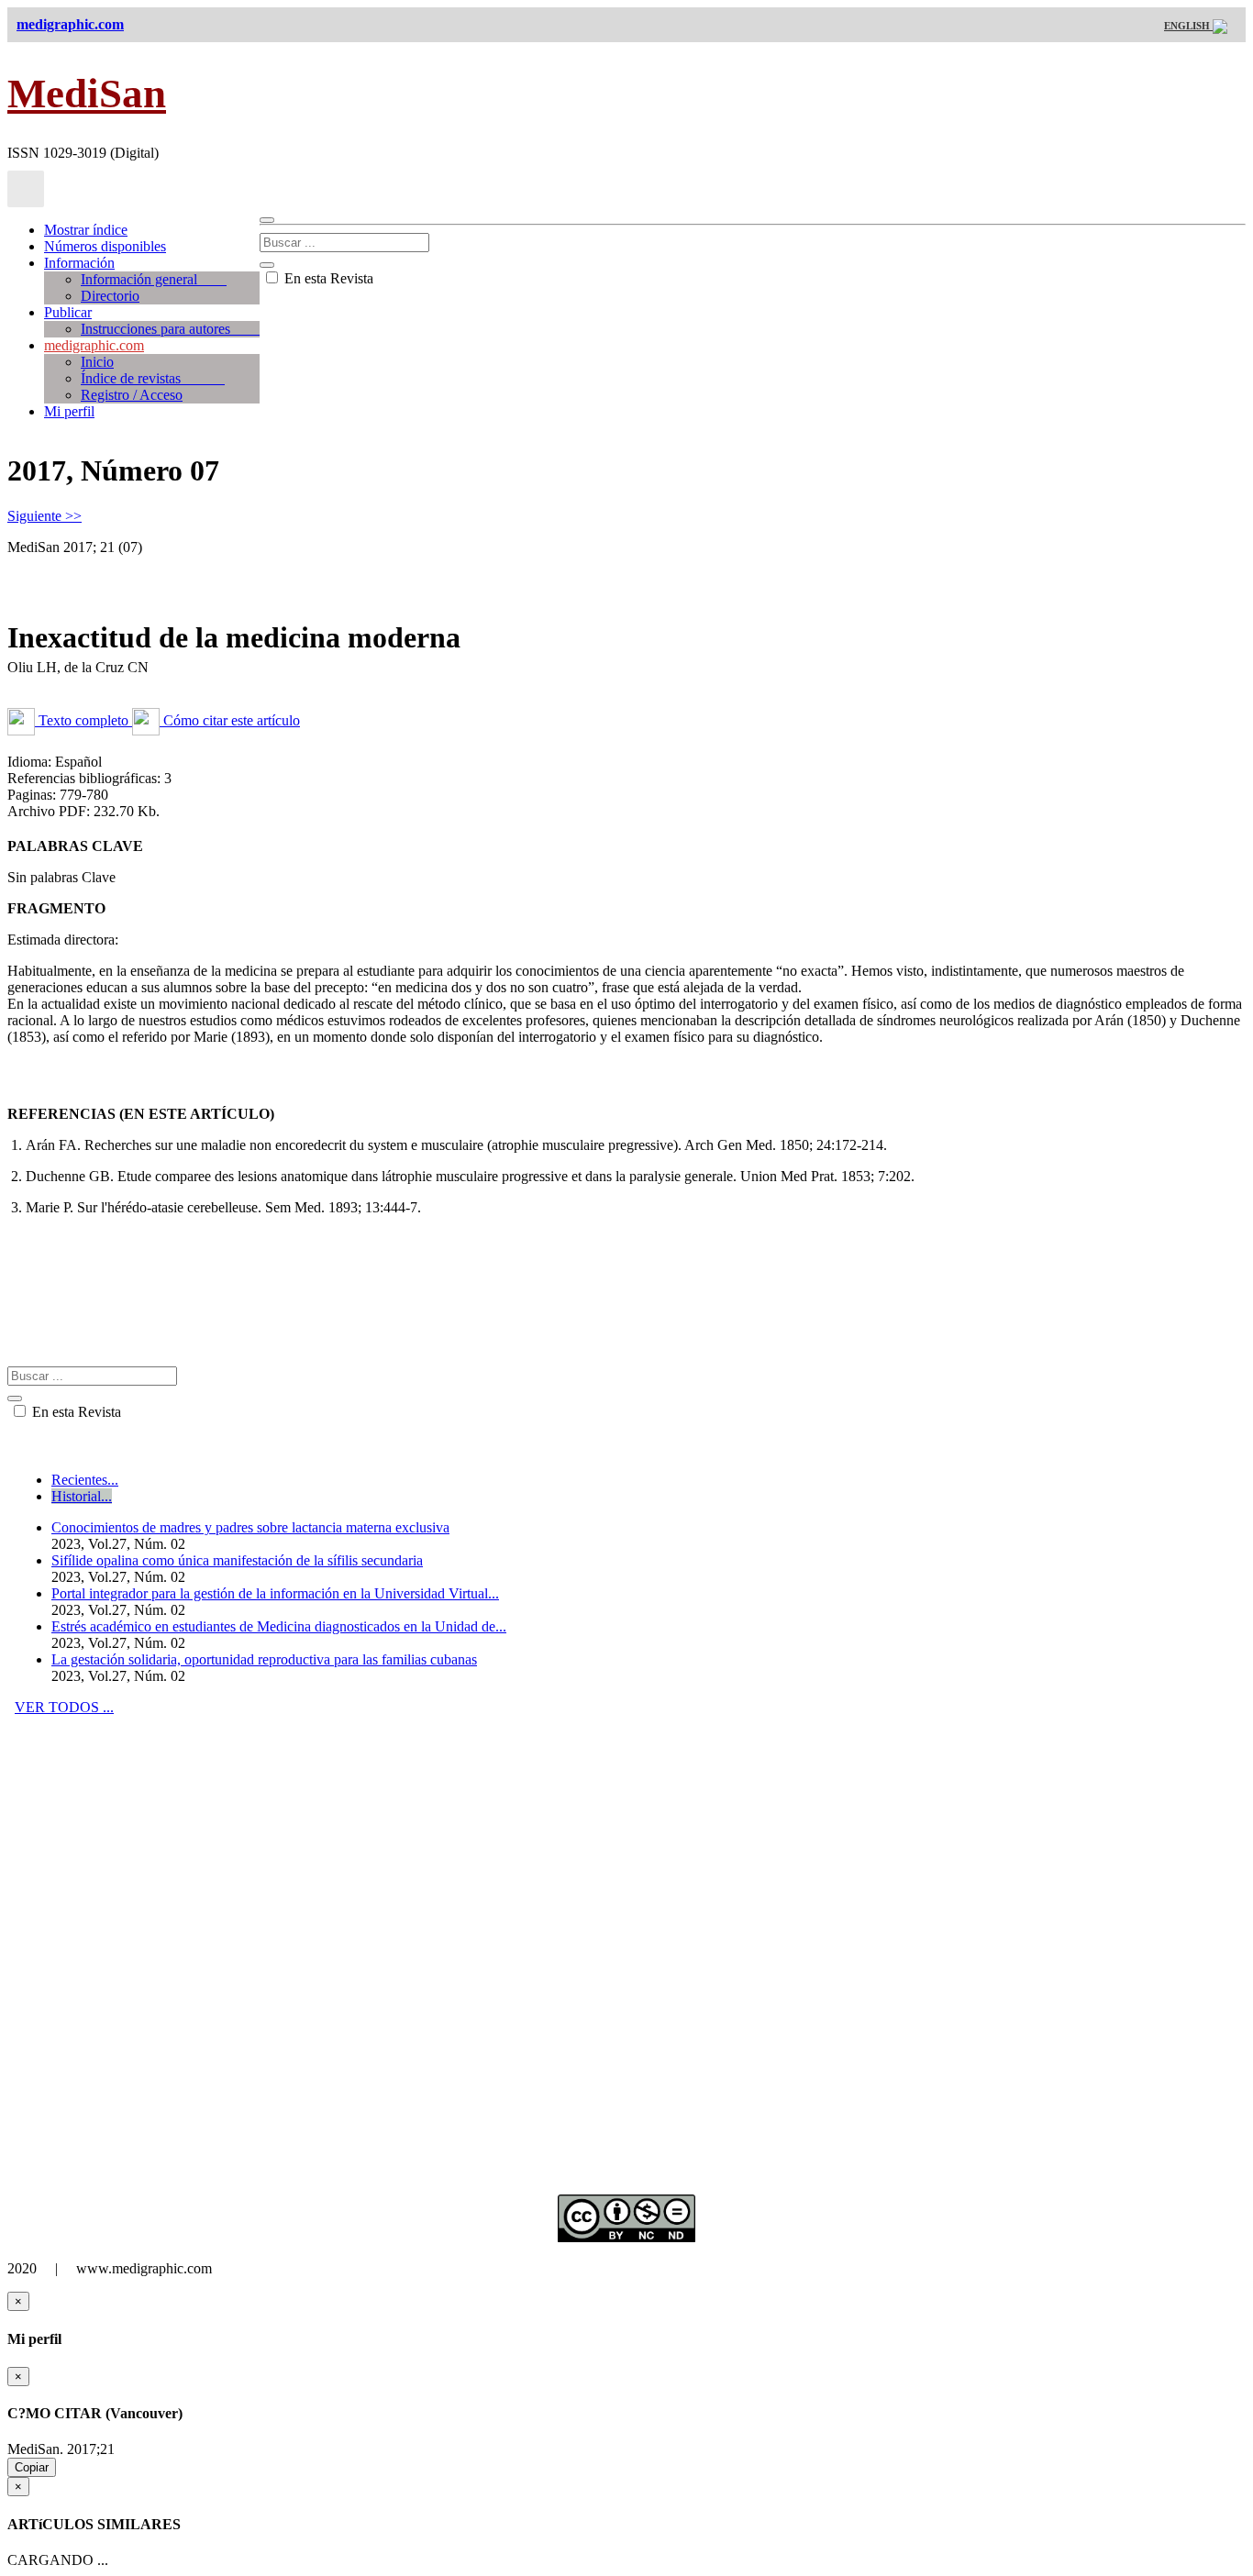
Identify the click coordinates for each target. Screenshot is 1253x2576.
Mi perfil (69, 411)
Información (79, 263)
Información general (154, 279)
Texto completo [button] (83, 720)
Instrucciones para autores (170, 329)
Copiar (32, 2467)
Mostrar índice (86, 230)
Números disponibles (105, 246)
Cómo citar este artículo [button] (230, 720)
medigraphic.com (94, 345)
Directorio (110, 296)
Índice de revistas (153, 378)
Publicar (68, 312)
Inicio (97, 362)
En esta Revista (327, 278)
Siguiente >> (44, 516)
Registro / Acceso (132, 395)
